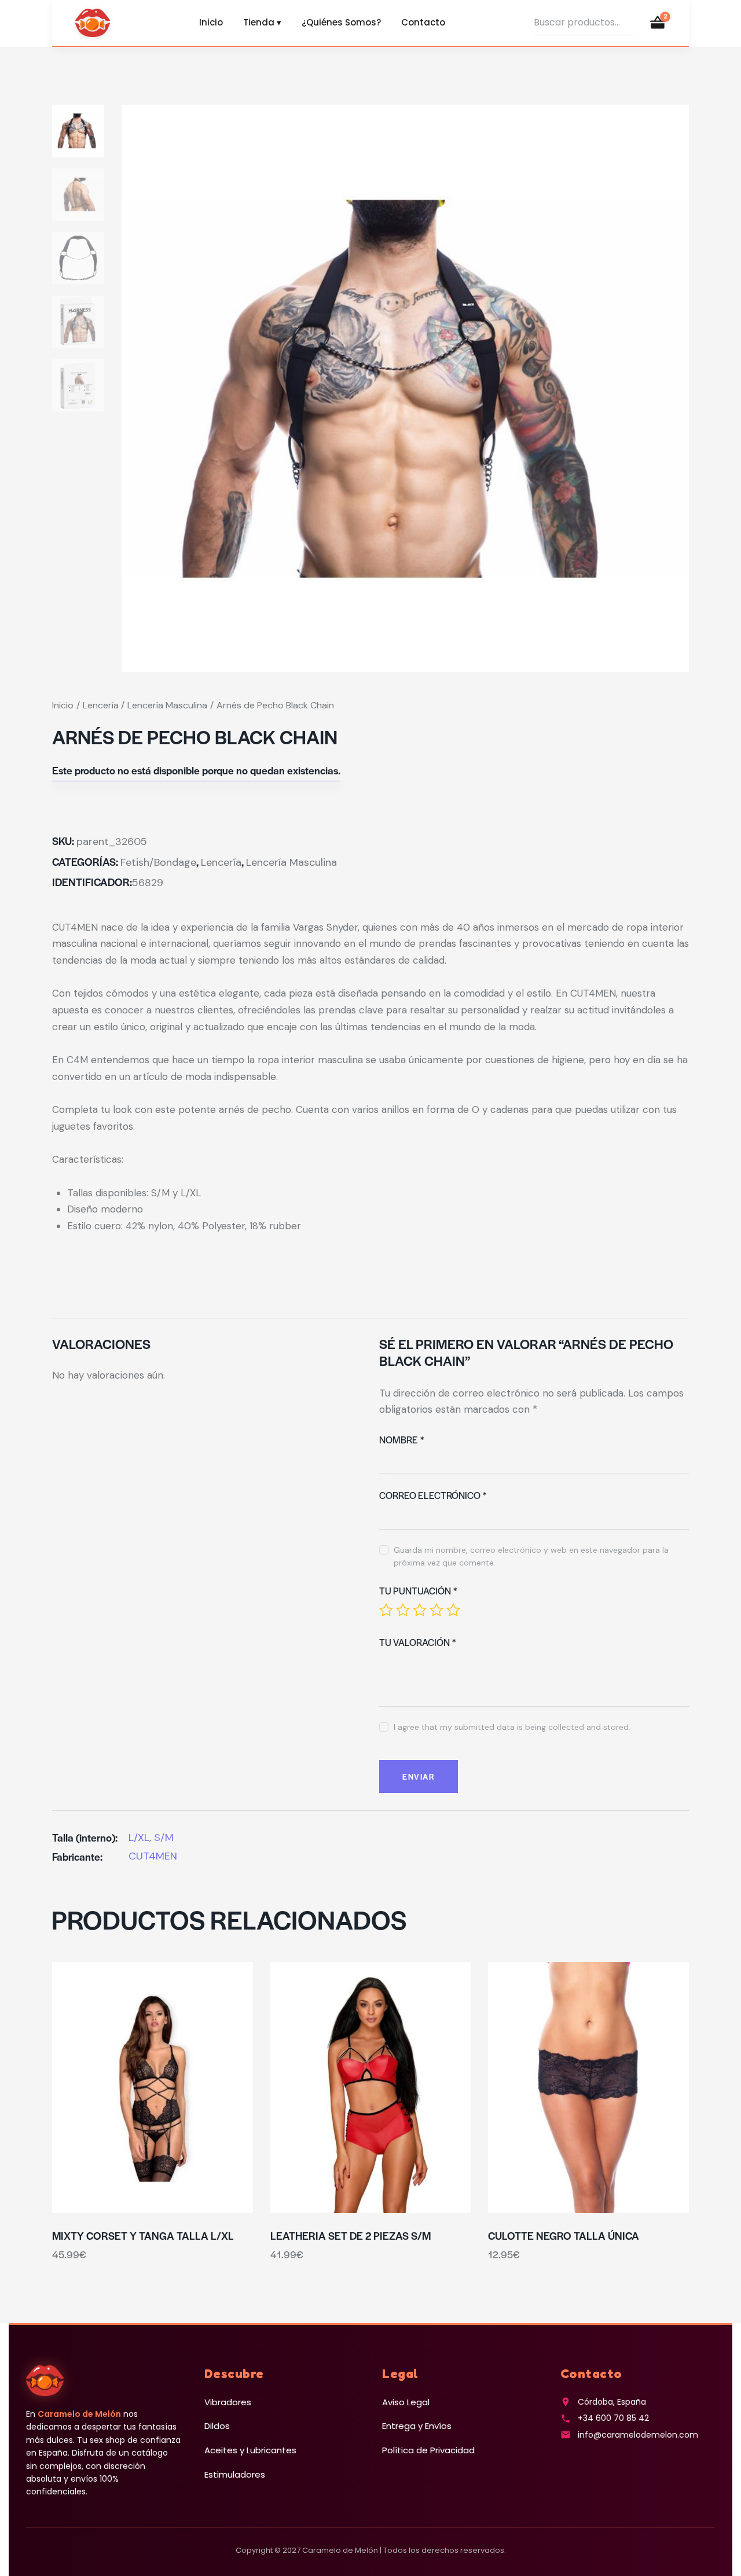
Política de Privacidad (428, 2450)
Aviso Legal (406, 2402)
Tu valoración (417, 1642)
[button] (121, 2087)
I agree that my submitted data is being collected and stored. (512, 1727)
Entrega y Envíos (417, 2426)
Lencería (101, 705)
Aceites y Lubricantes (250, 2450)
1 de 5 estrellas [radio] (386, 1610)
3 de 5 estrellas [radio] (420, 1610)
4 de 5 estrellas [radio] (436, 1610)
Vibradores (228, 2402)
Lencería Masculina (167, 705)
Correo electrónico (433, 1495)
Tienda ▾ (262, 22)
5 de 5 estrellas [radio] (453, 1610)
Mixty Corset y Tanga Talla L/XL (143, 2236)
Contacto (423, 22)
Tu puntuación (418, 1591)
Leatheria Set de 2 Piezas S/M (351, 2236)
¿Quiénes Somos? (341, 22)
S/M (164, 1838)
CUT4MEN (153, 1856)
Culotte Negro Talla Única (564, 2236)
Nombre (401, 1440)
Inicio (211, 22)
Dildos (217, 2426)
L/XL (139, 1838)
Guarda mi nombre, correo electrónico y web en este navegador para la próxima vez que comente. (531, 1556)
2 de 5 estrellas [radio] (403, 1610)
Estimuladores (235, 2474)
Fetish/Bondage (158, 862)
